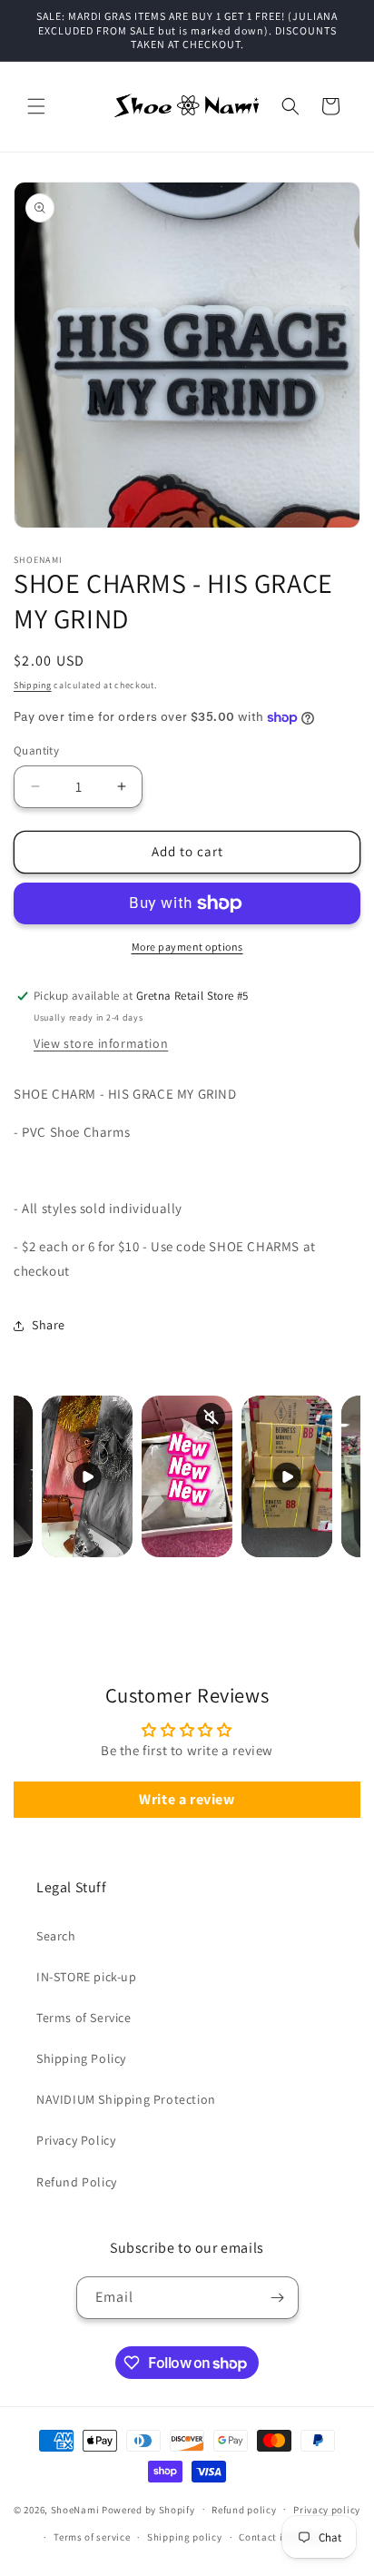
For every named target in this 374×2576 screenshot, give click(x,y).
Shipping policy (185, 2537)
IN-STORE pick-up (87, 1977)
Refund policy (244, 2510)
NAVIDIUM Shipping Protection (126, 2099)
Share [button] (49, 1325)
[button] (36, 106)
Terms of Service (84, 2018)
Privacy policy (327, 2510)
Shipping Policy (81, 2058)
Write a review (187, 1799)
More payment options (187, 947)
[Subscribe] (278, 2298)
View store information (101, 1043)
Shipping (33, 685)
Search (56, 1936)
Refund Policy (77, 2182)
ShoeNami (75, 2509)
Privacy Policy (76, 2140)
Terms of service (92, 2537)
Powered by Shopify (148, 2509)
